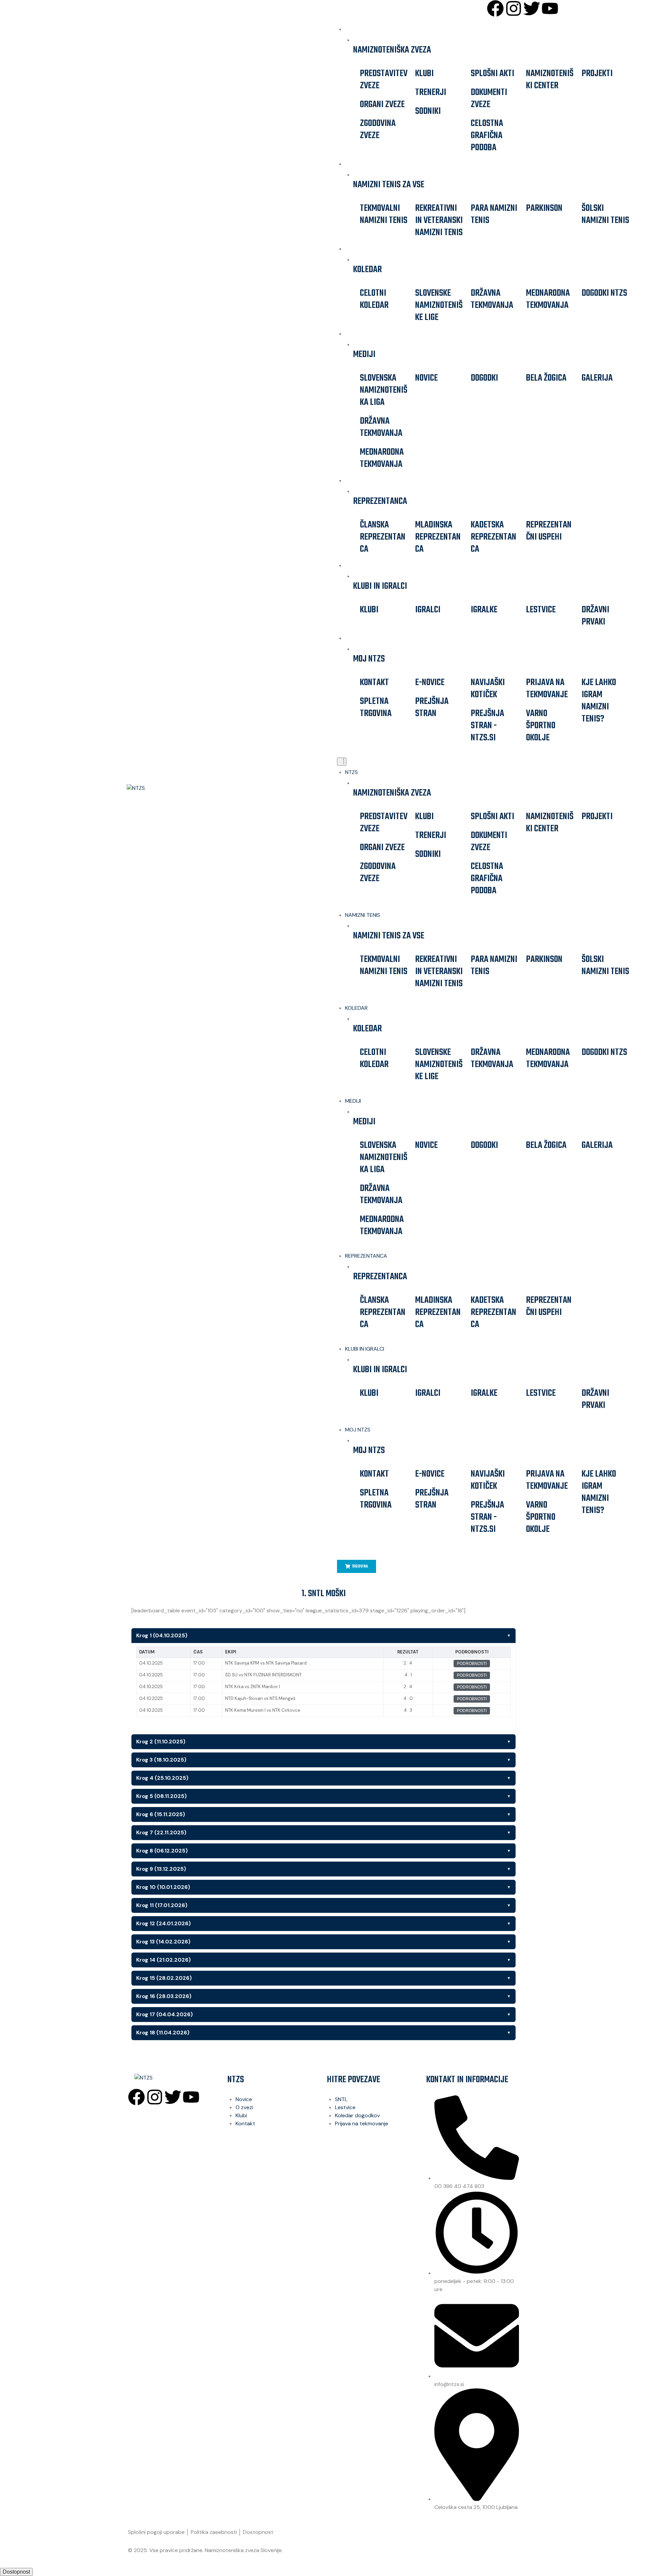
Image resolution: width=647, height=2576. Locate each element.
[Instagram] (514, 8)
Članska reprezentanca (383, 537)
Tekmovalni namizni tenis (384, 214)
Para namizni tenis (494, 214)
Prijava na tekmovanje (547, 689)
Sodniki (428, 111)
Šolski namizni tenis (605, 214)
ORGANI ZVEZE (382, 105)
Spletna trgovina (376, 707)
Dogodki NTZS (604, 293)
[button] (342, 762)
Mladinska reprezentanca (438, 537)
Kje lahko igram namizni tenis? (599, 701)
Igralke (484, 610)
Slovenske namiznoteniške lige (439, 305)
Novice (426, 378)
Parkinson (544, 208)
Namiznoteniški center (550, 80)
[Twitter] (532, 8)
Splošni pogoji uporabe (156, 2532)
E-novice (430, 683)
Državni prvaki (595, 616)
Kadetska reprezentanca (494, 537)
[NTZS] (167, 788)
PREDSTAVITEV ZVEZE (384, 80)
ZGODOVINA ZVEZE (378, 130)
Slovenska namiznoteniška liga (384, 390)
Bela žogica (546, 378)
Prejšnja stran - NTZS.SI (487, 726)
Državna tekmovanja (492, 299)
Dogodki (484, 378)
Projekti (597, 74)
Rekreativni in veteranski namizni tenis (439, 220)
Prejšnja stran (432, 707)
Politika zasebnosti (214, 2532)
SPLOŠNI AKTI (492, 74)
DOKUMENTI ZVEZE (489, 99)
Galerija (597, 378)
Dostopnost (258, 2532)
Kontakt (374, 683)
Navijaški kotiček (488, 689)
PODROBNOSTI (472, 1664)
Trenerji (431, 92)
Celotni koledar (374, 299)
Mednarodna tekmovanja (548, 299)
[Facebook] (495, 8)
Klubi (424, 74)
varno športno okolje (541, 726)
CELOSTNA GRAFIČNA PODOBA (487, 136)
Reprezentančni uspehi (549, 531)
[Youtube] (550, 8)
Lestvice (541, 610)
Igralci (428, 610)
